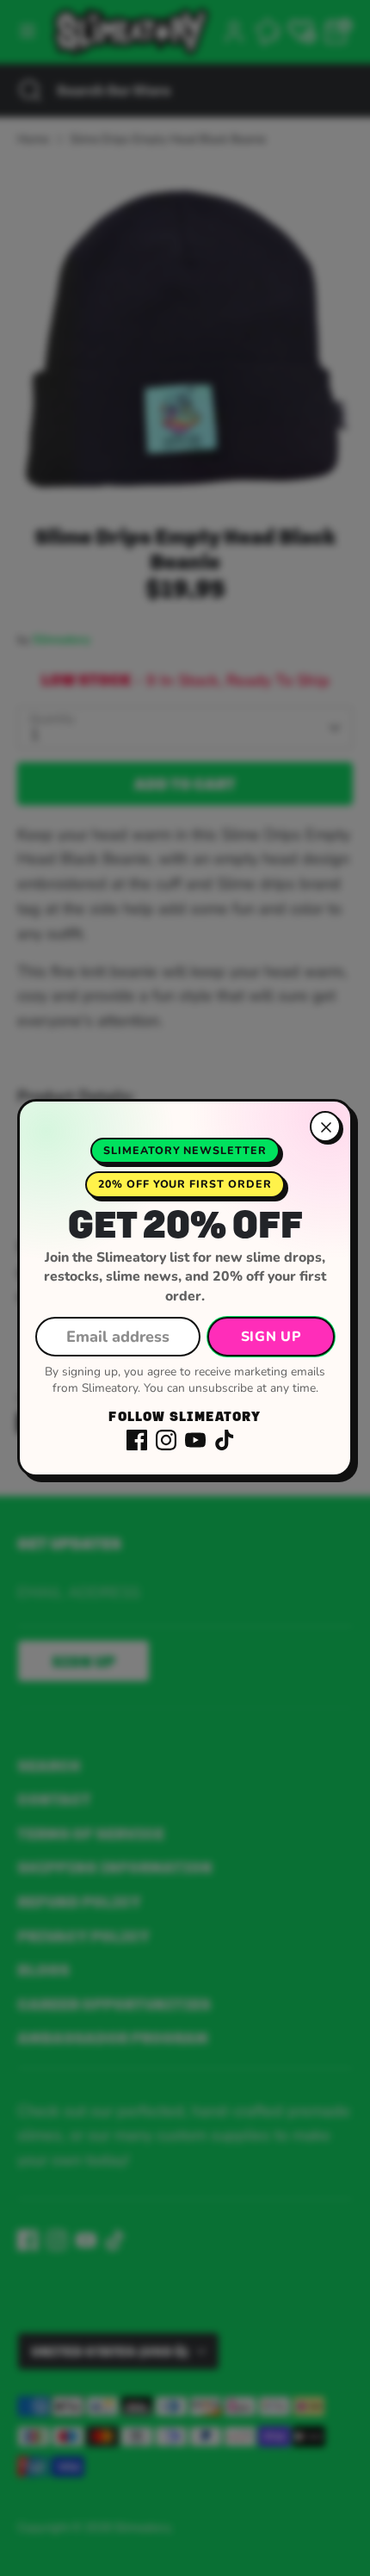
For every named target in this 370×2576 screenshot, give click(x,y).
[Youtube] (195, 1440)
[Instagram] (166, 1440)
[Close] (325, 1127)
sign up (271, 1337)
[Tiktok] (225, 1440)
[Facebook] (137, 1440)
